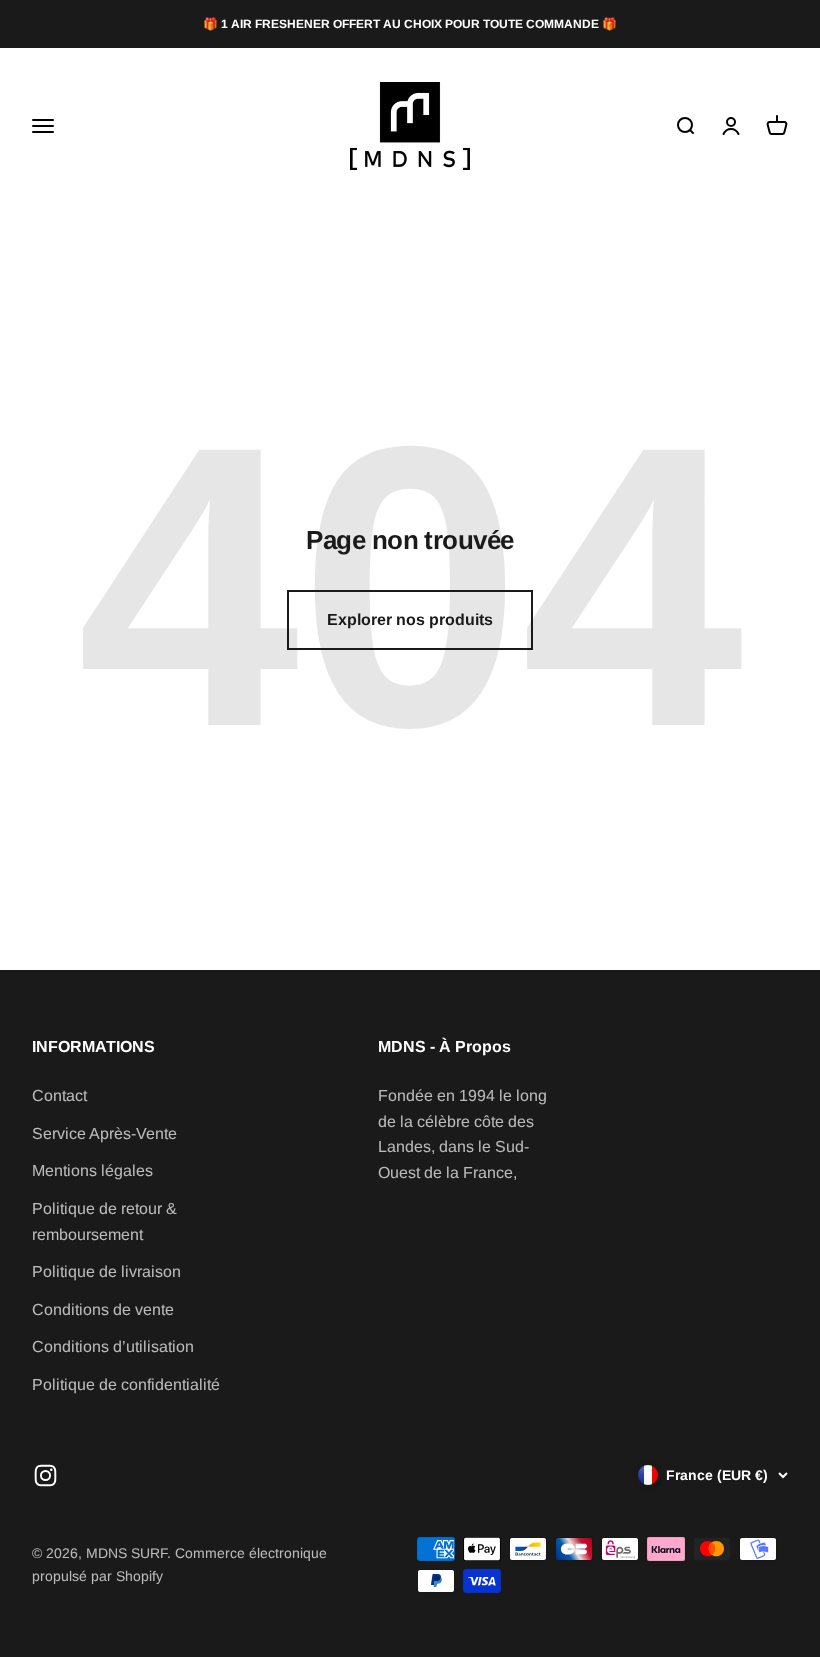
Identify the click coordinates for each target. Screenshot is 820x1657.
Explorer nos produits (410, 619)
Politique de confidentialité (126, 1384)
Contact (59, 1095)
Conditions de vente (103, 1309)
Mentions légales (92, 1170)
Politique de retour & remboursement (104, 1221)
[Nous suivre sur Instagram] (45, 1475)
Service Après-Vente (104, 1133)
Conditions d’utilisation (113, 1346)
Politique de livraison (106, 1271)
